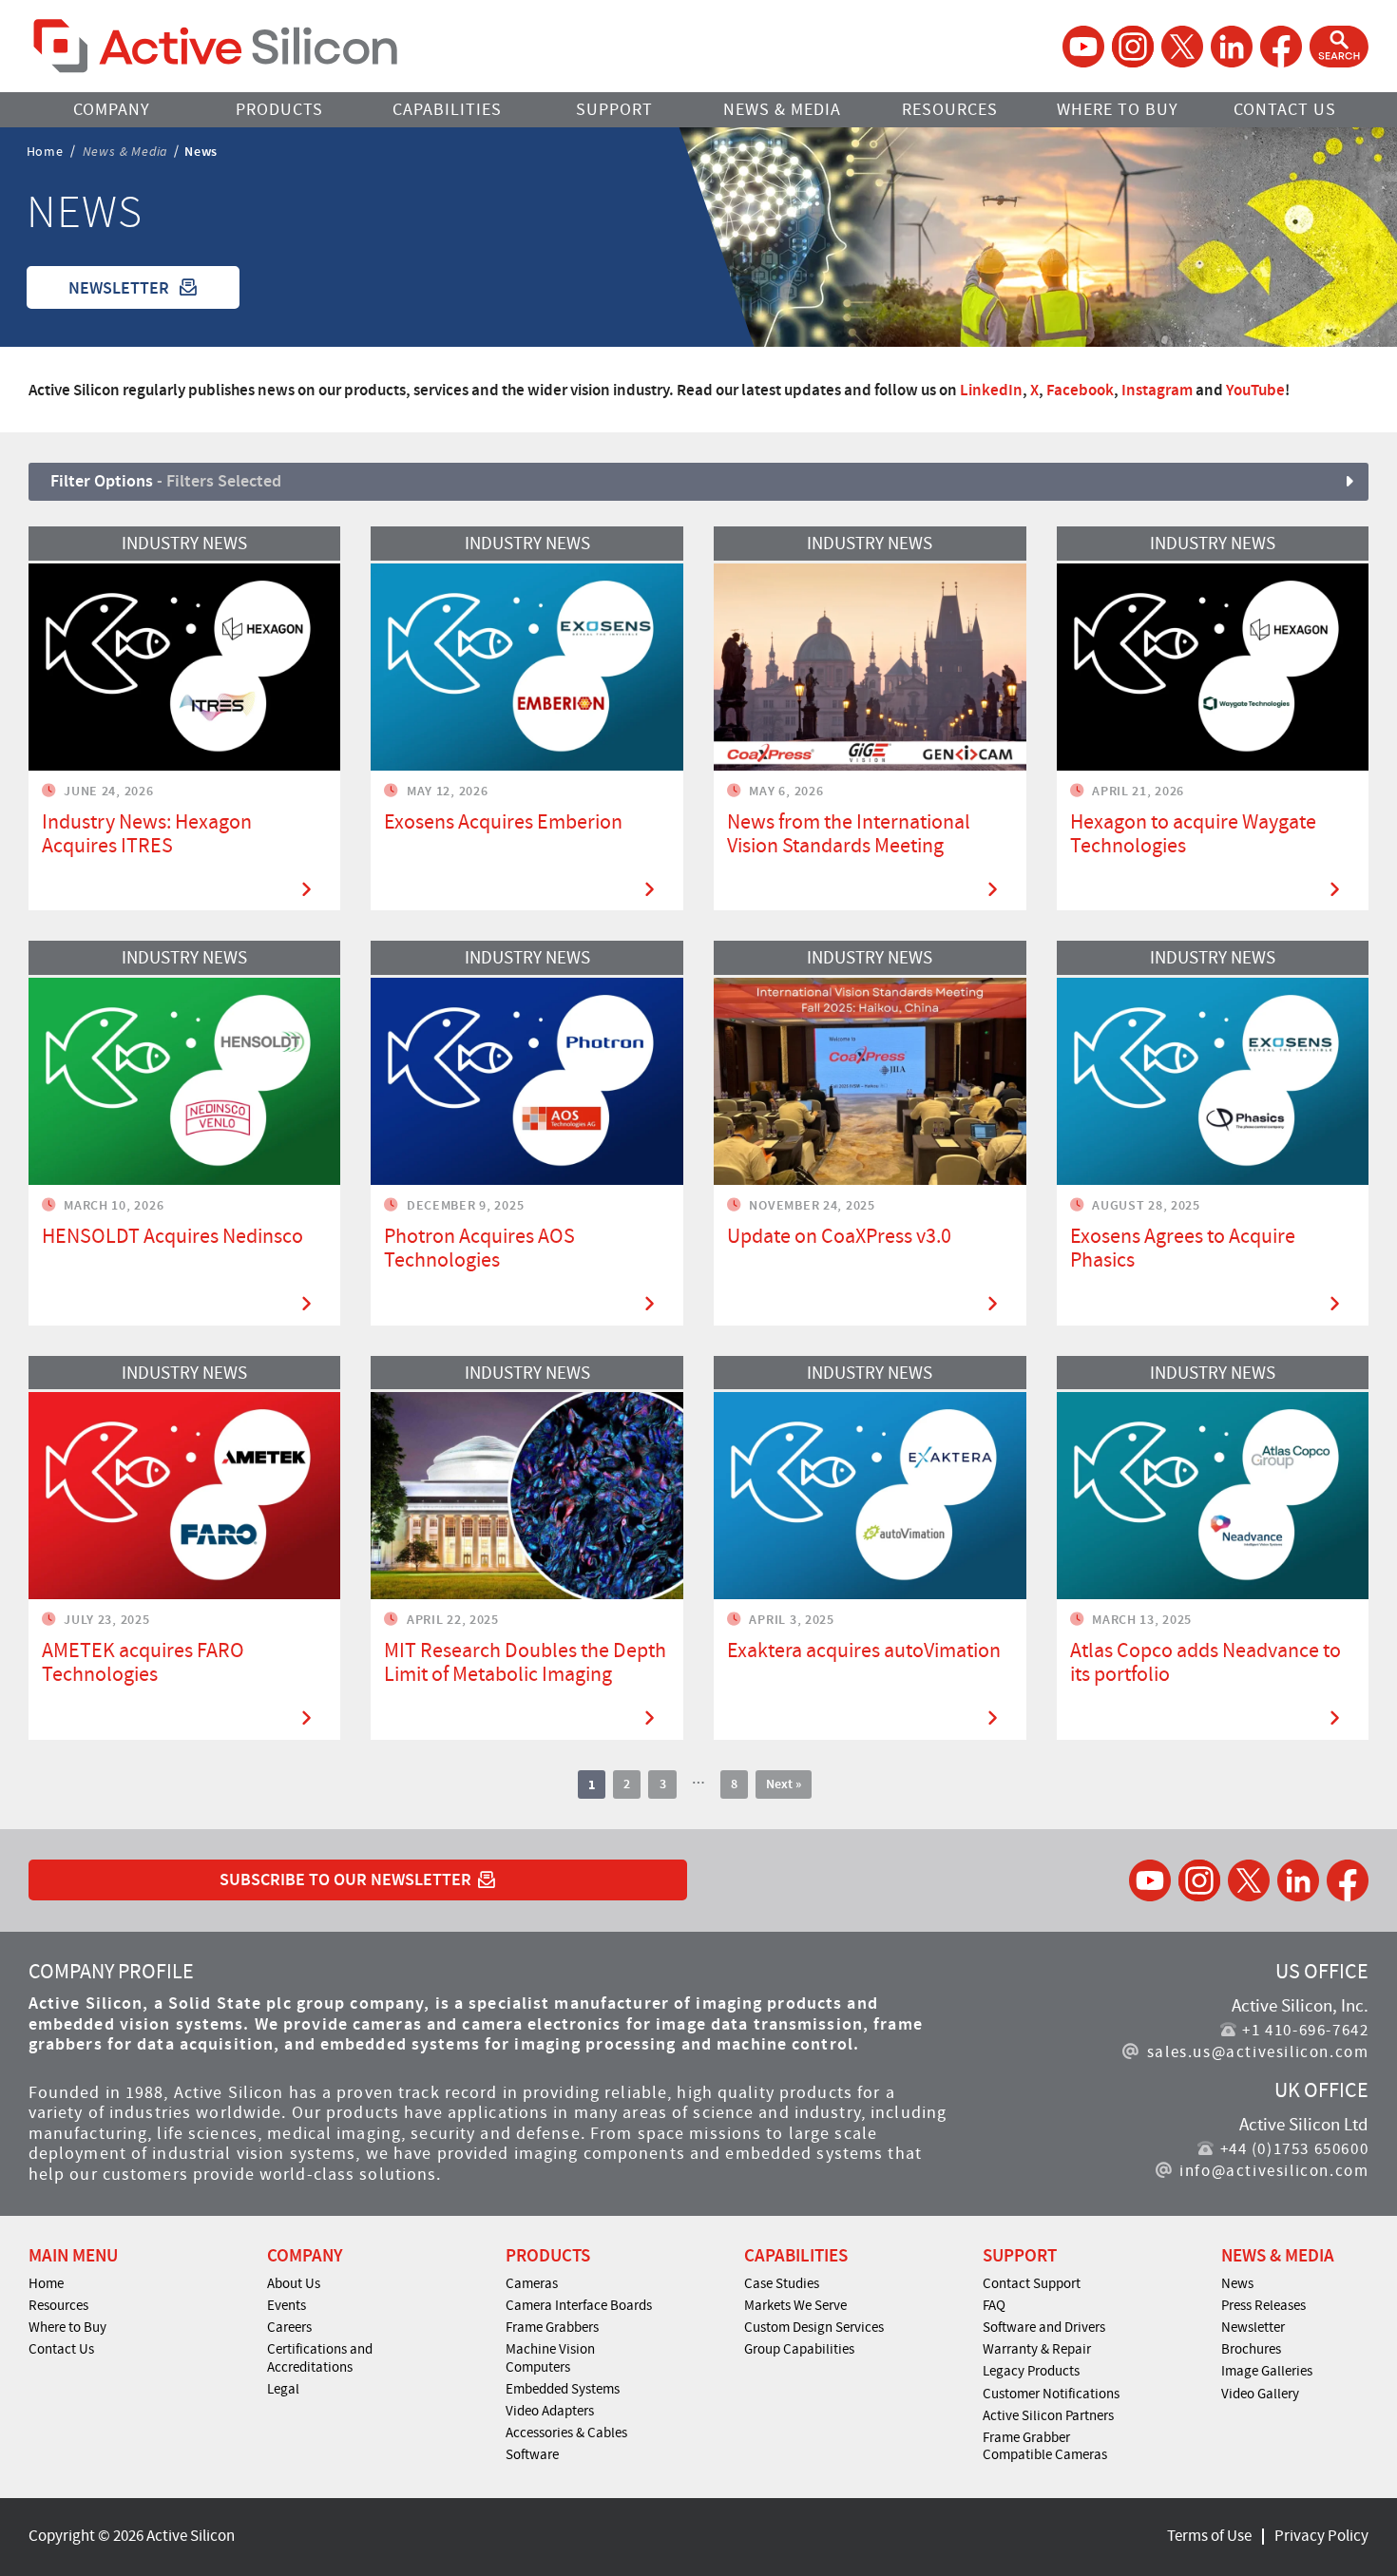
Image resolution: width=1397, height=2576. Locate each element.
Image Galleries (1267, 2371)
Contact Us (1285, 110)
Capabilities (447, 110)
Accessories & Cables (566, 2433)
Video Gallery (1260, 2394)
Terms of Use (1209, 2536)
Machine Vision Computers (550, 2358)
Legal (283, 2389)
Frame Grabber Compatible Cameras (1045, 2446)
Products (279, 110)
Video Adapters (550, 2411)
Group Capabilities (799, 2349)
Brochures (1251, 2349)
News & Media (782, 110)
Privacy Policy (1321, 2536)
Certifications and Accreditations (320, 2358)
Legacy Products (1031, 2371)
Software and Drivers (1044, 2327)
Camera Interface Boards (579, 2305)
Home (45, 150)
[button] (1339, 47)
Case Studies (782, 2283)
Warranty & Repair (1037, 2349)
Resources (950, 110)
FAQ (994, 2305)
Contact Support (1032, 2283)
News (1237, 2283)
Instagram (1157, 390)
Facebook (1080, 390)
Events (287, 2305)
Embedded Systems (563, 2389)
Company (112, 110)
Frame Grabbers (552, 2327)
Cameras (532, 2283)
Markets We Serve (795, 2305)
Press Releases (1263, 2305)
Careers (289, 2327)
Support (614, 110)
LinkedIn (991, 390)
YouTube (1255, 390)
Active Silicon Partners (1048, 2415)
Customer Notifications (1051, 2394)
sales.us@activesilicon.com (1258, 2052)
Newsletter (1253, 2327)
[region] (698, 390)
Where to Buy (1118, 110)
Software (532, 2454)
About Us (294, 2283)
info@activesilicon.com (1274, 2171)
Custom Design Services (814, 2327)
